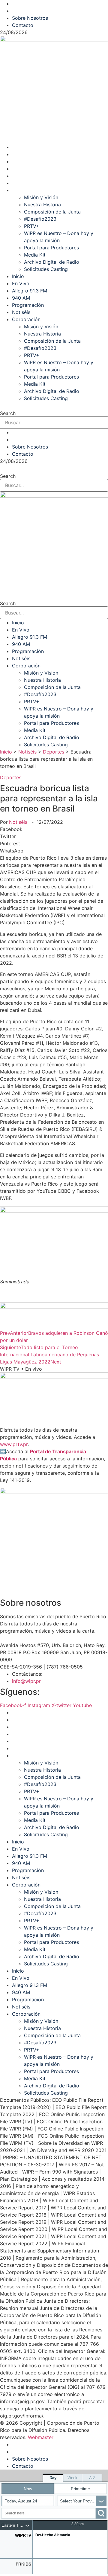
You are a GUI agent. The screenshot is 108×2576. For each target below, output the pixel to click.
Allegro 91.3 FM (30, 161)
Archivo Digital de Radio (52, 262)
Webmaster (41, 2437)
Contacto (23, 11)
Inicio (18, 147)
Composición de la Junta (52, 212)
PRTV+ (32, 226)
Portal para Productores (51, 248)
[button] (54, 829)
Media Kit (35, 255)
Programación (28, 176)
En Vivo (21, 154)
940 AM (21, 169)
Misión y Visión (41, 197)
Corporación (26, 190)
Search (8, 413)
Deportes (54, 752)
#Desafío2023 (40, 219)
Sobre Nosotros (30, 4)
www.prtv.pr (14, 1444)
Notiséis (21, 183)
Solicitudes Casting (46, 269)
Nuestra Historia (42, 205)
